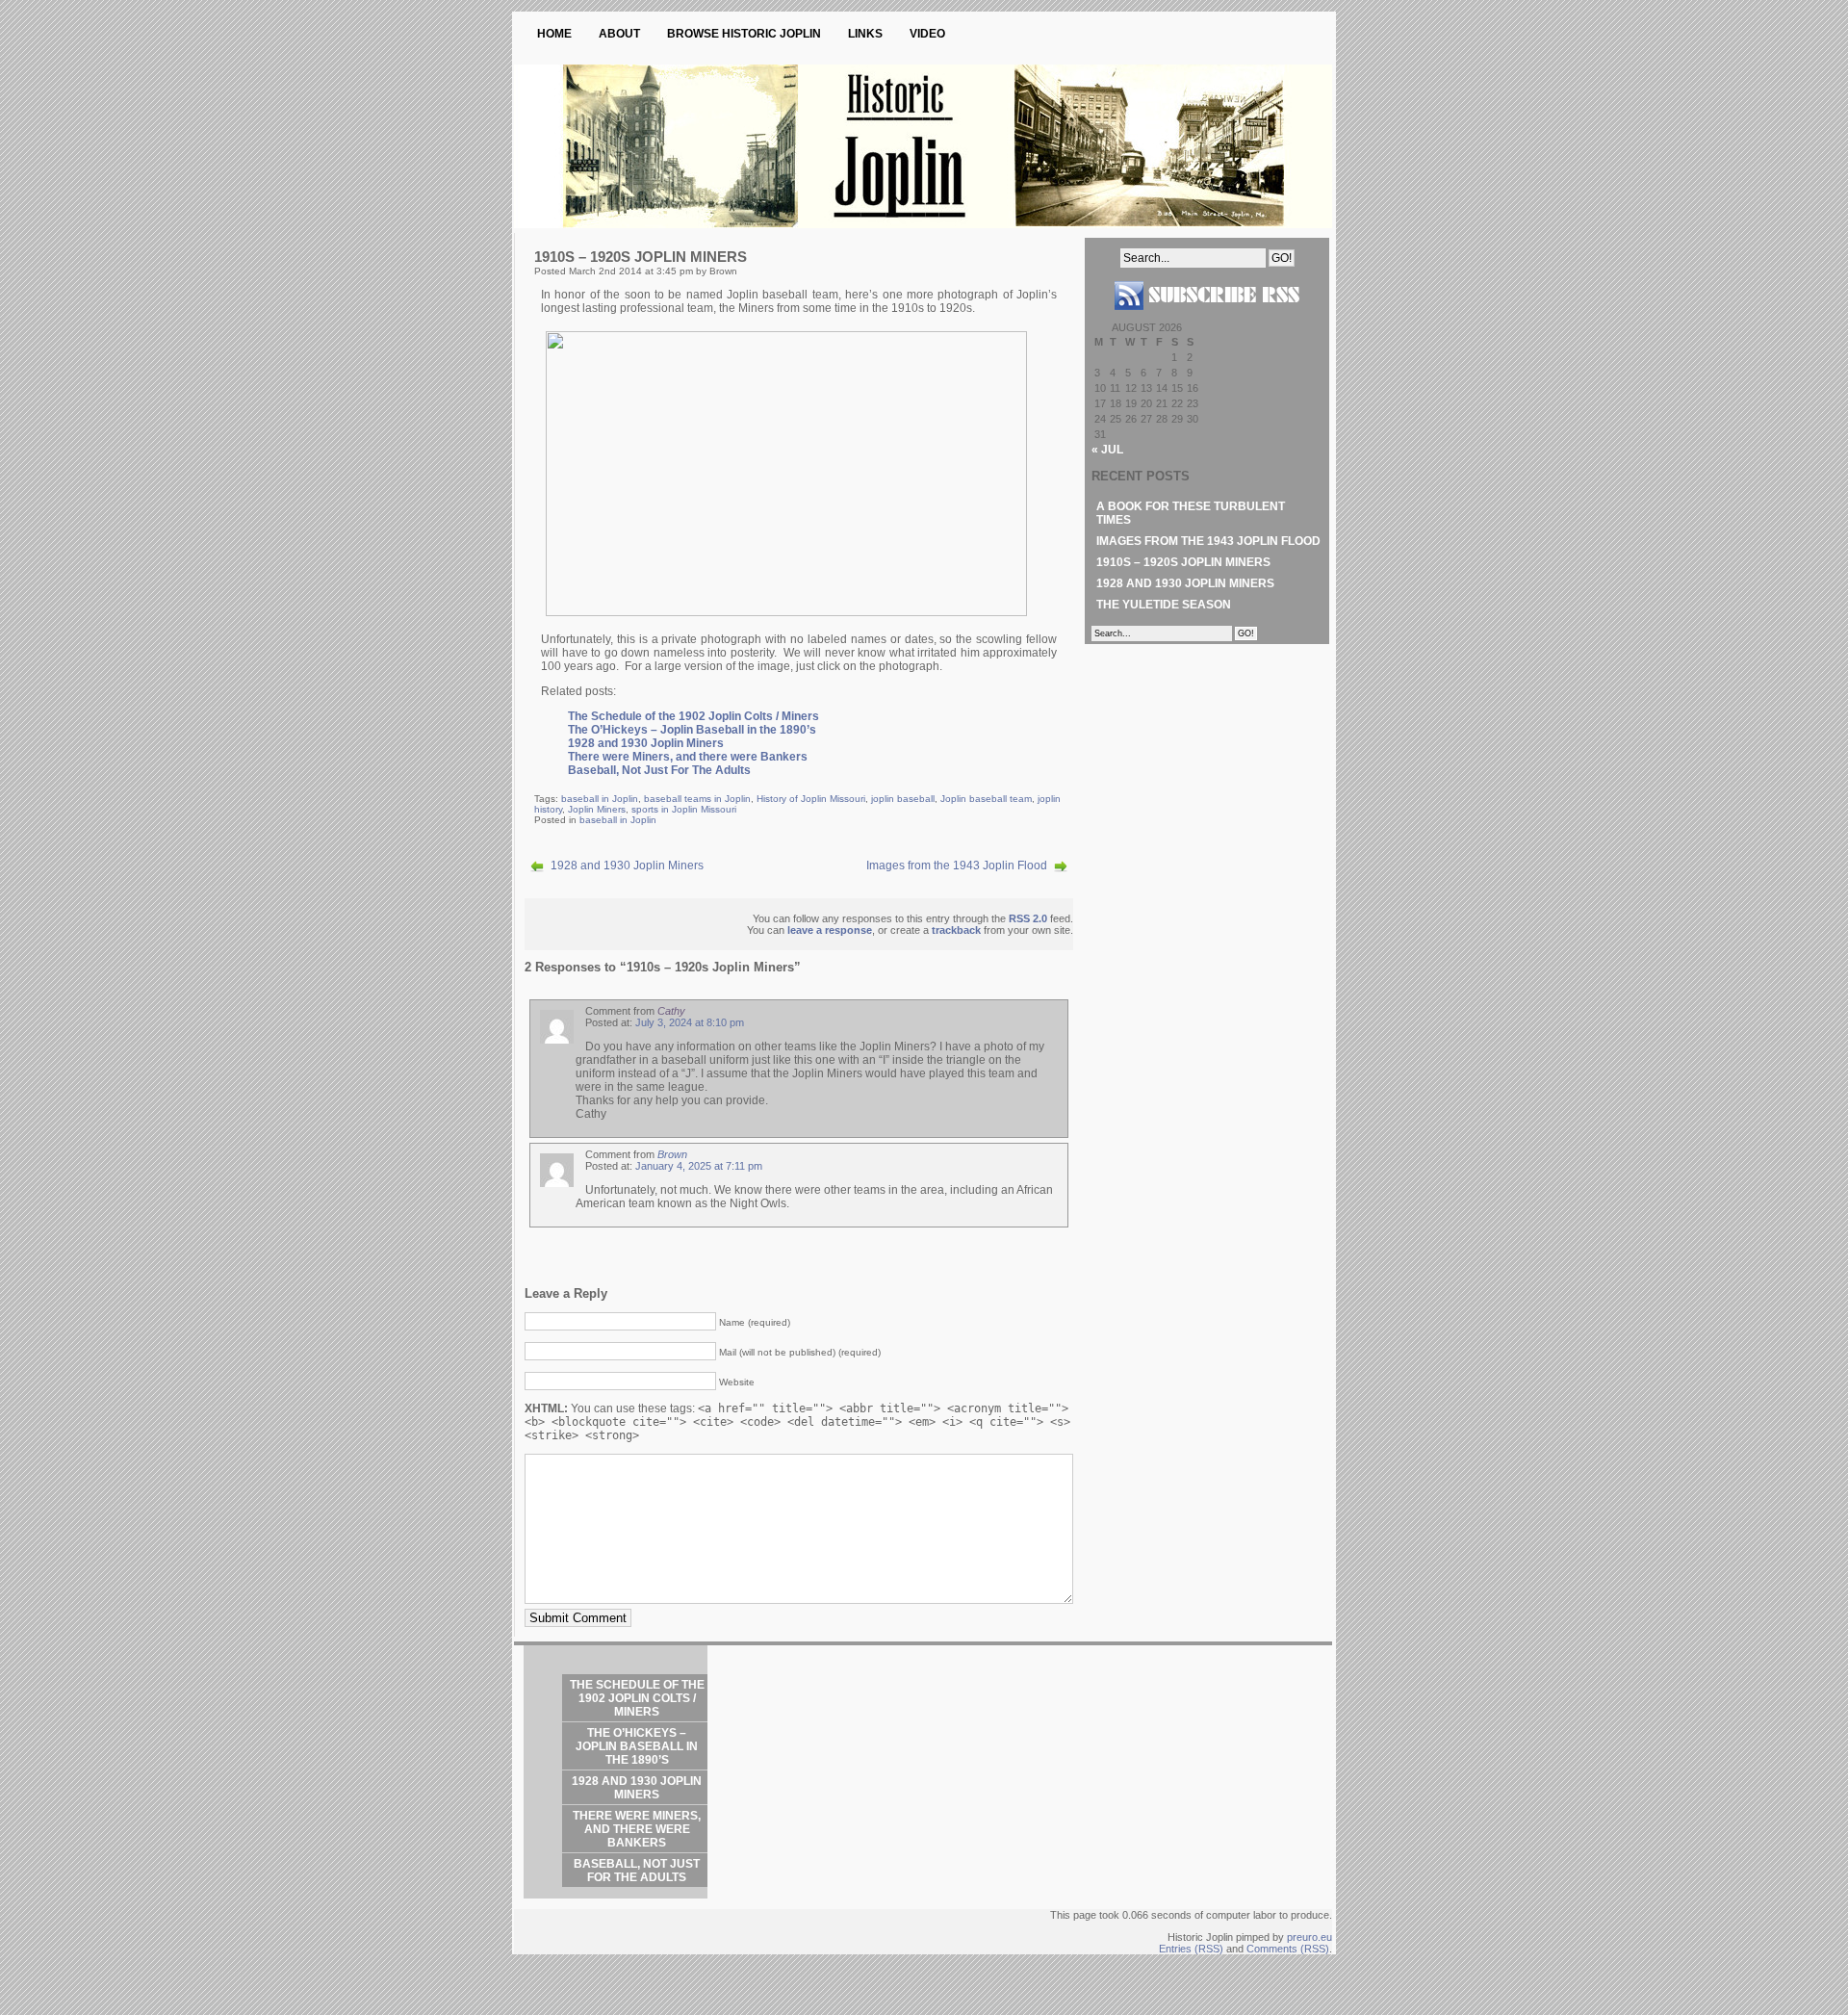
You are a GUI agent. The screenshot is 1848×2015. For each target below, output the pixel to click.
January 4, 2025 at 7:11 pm (699, 1166)
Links (865, 34)
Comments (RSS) (1288, 1949)
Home (554, 34)
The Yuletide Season (1164, 605)
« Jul (1107, 450)
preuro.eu (1309, 1937)
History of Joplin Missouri (811, 799)
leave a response (830, 930)
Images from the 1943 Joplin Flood (957, 865)
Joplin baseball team (986, 799)
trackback (956, 930)
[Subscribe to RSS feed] (1207, 318)
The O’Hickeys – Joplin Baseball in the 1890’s (692, 730)
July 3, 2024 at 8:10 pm (690, 1022)
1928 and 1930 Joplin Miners (646, 743)
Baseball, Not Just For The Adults (659, 770)
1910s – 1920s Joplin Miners (1183, 562)
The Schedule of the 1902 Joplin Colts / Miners (693, 716)
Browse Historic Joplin (744, 34)
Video (927, 34)
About (619, 34)
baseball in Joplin (600, 799)
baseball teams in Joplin (697, 799)
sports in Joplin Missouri (684, 809)
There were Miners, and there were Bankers (688, 757)
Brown (672, 1154)
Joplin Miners (597, 809)
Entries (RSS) (1191, 1949)
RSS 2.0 (1028, 918)
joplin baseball (903, 799)
